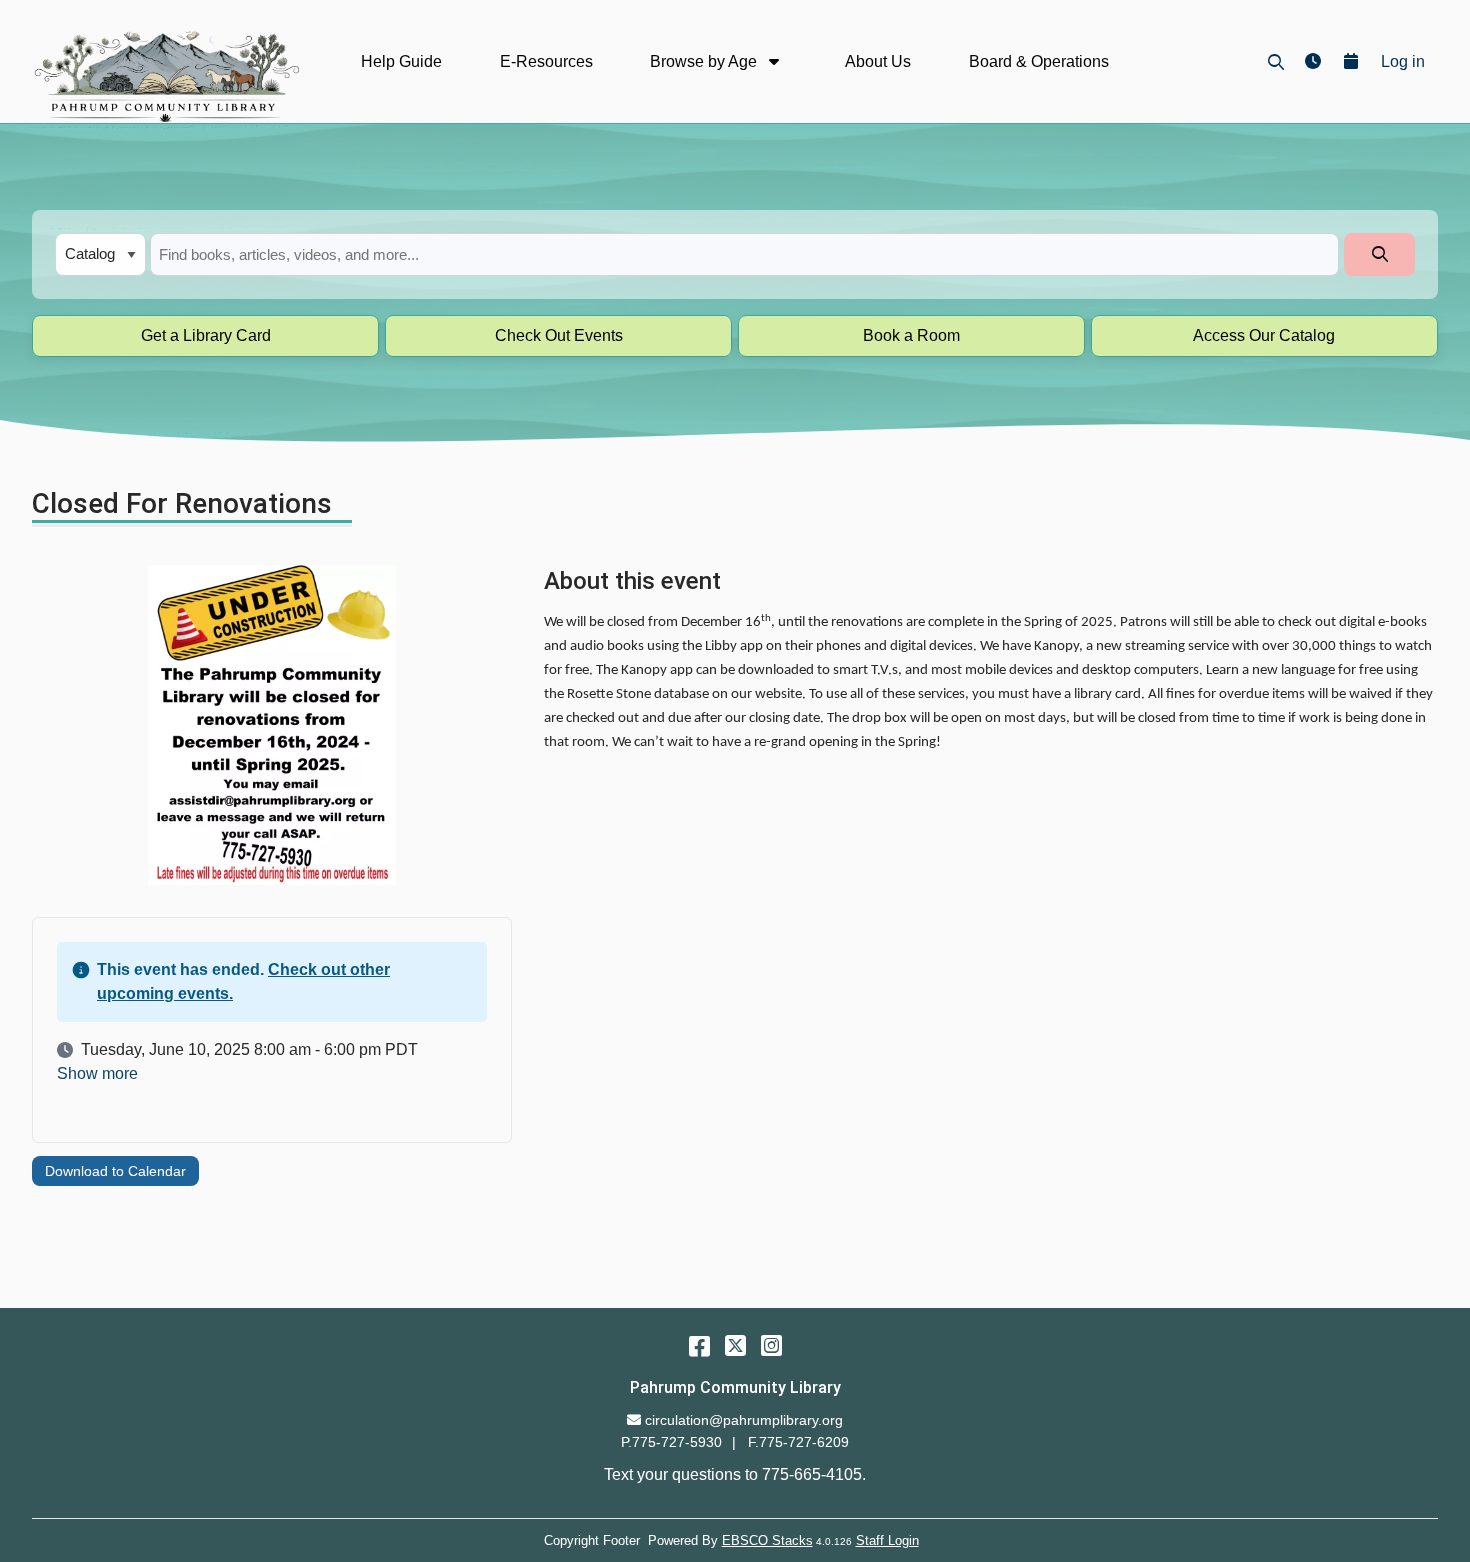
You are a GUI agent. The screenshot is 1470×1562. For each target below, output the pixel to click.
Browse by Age (705, 61)
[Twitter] (735, 1345)
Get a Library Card (206, 335)
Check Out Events (559, 335)
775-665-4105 (812, 1474)
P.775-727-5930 (671, 1442)
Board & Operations (1039, 61)
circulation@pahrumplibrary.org (743, 1420)
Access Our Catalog (1264, 335)
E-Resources (546, 61)
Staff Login (887, 1540)
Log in (1403, 61)
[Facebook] (699, 1345)
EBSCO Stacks (767, 1540)
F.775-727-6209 (798, 1442)
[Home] (165, 76)
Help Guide (401, 61)
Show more (97, 1074)
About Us (878, 61)
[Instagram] (771, 1345)
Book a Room (911, 335)
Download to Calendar (115, 1171)
